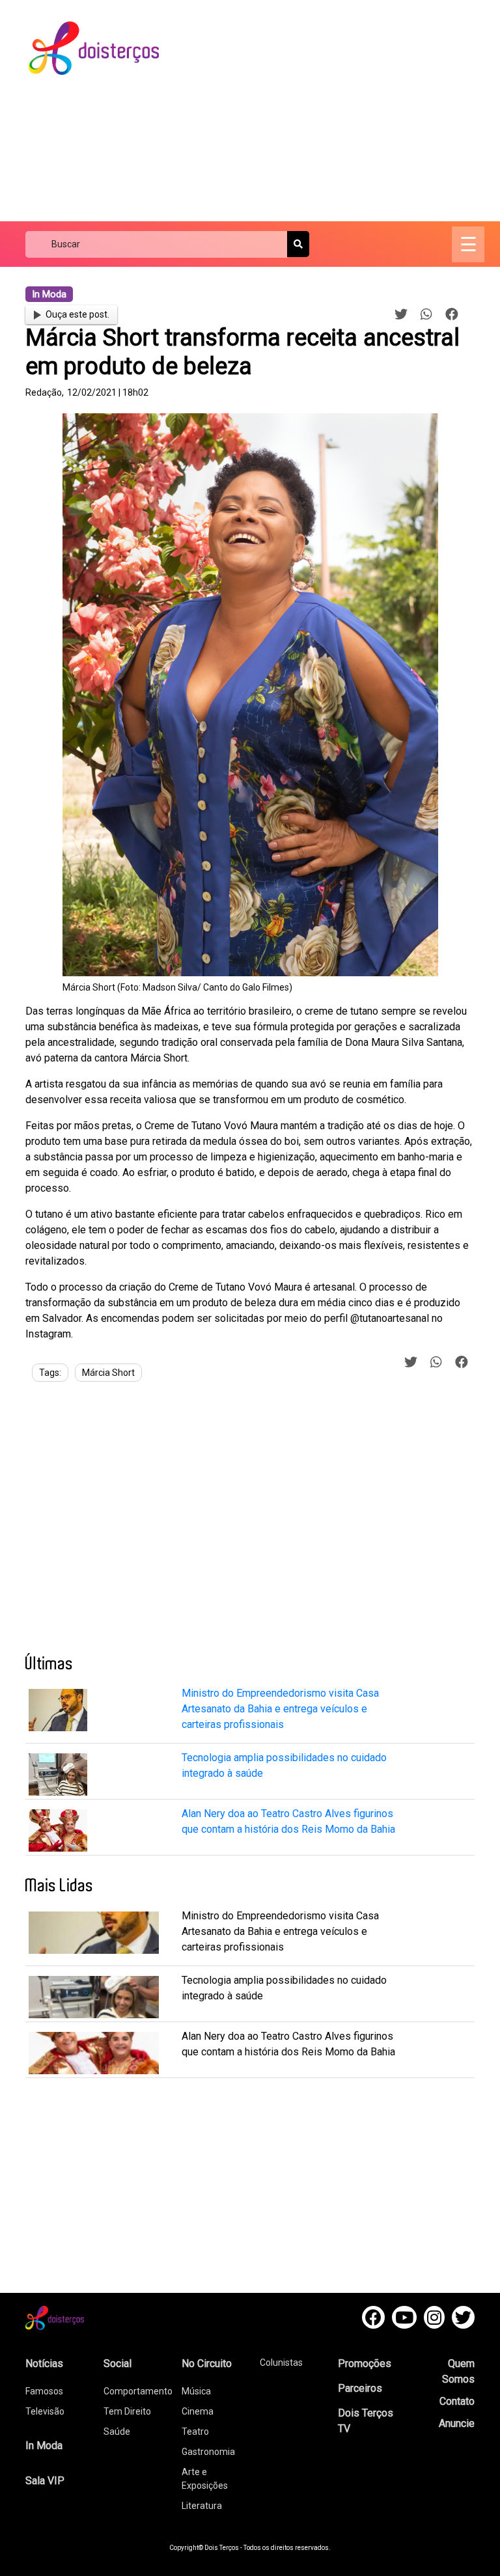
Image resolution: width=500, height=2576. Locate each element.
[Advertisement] (341, 111)
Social (118, 2364)
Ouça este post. (77, 314)
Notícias (44, 2364)
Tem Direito (127, 2411)
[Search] (298, 244)
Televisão (45, 2411)
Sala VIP (45, 2481)
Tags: (50, 1373)
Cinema (198, 2411)
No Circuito (207, 2364)
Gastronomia (208, 2452)
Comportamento (138, 2391)
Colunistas (281, 2363)
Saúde (117, 2432)
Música (196, 2391)
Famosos (44, 2391)
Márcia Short (108, 1373)
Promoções (365, 2364)
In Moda (44, 2446)
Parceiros (360, 2388)
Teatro (195, 2432)
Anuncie (457, 2423)
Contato (457, 2401)
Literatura (202, 2506)
